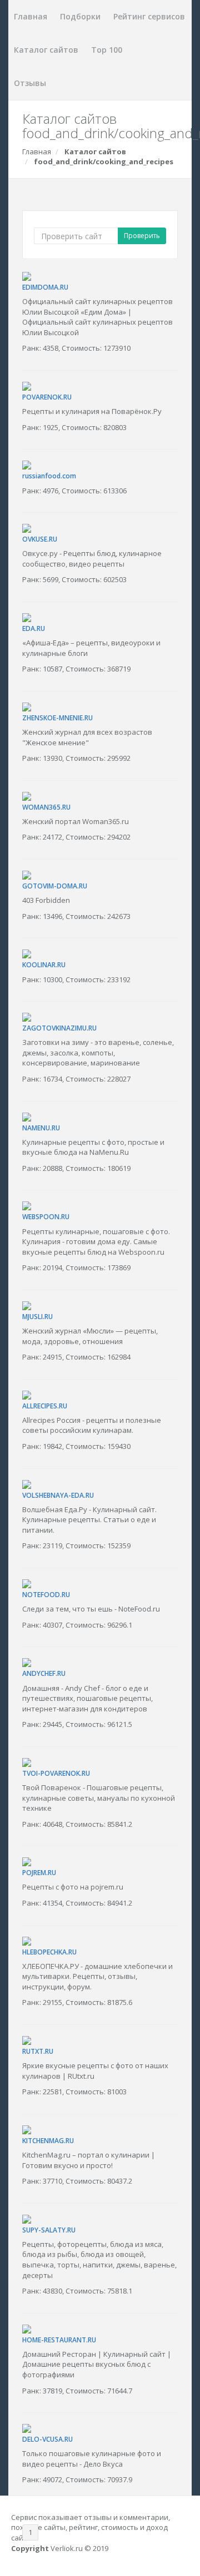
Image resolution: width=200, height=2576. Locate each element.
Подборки (80, 16)
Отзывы (30, 83)
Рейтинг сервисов (149, 16)
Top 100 (107, 50)
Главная (31, 16)
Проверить (142, 236)
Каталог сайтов (46, 50)
